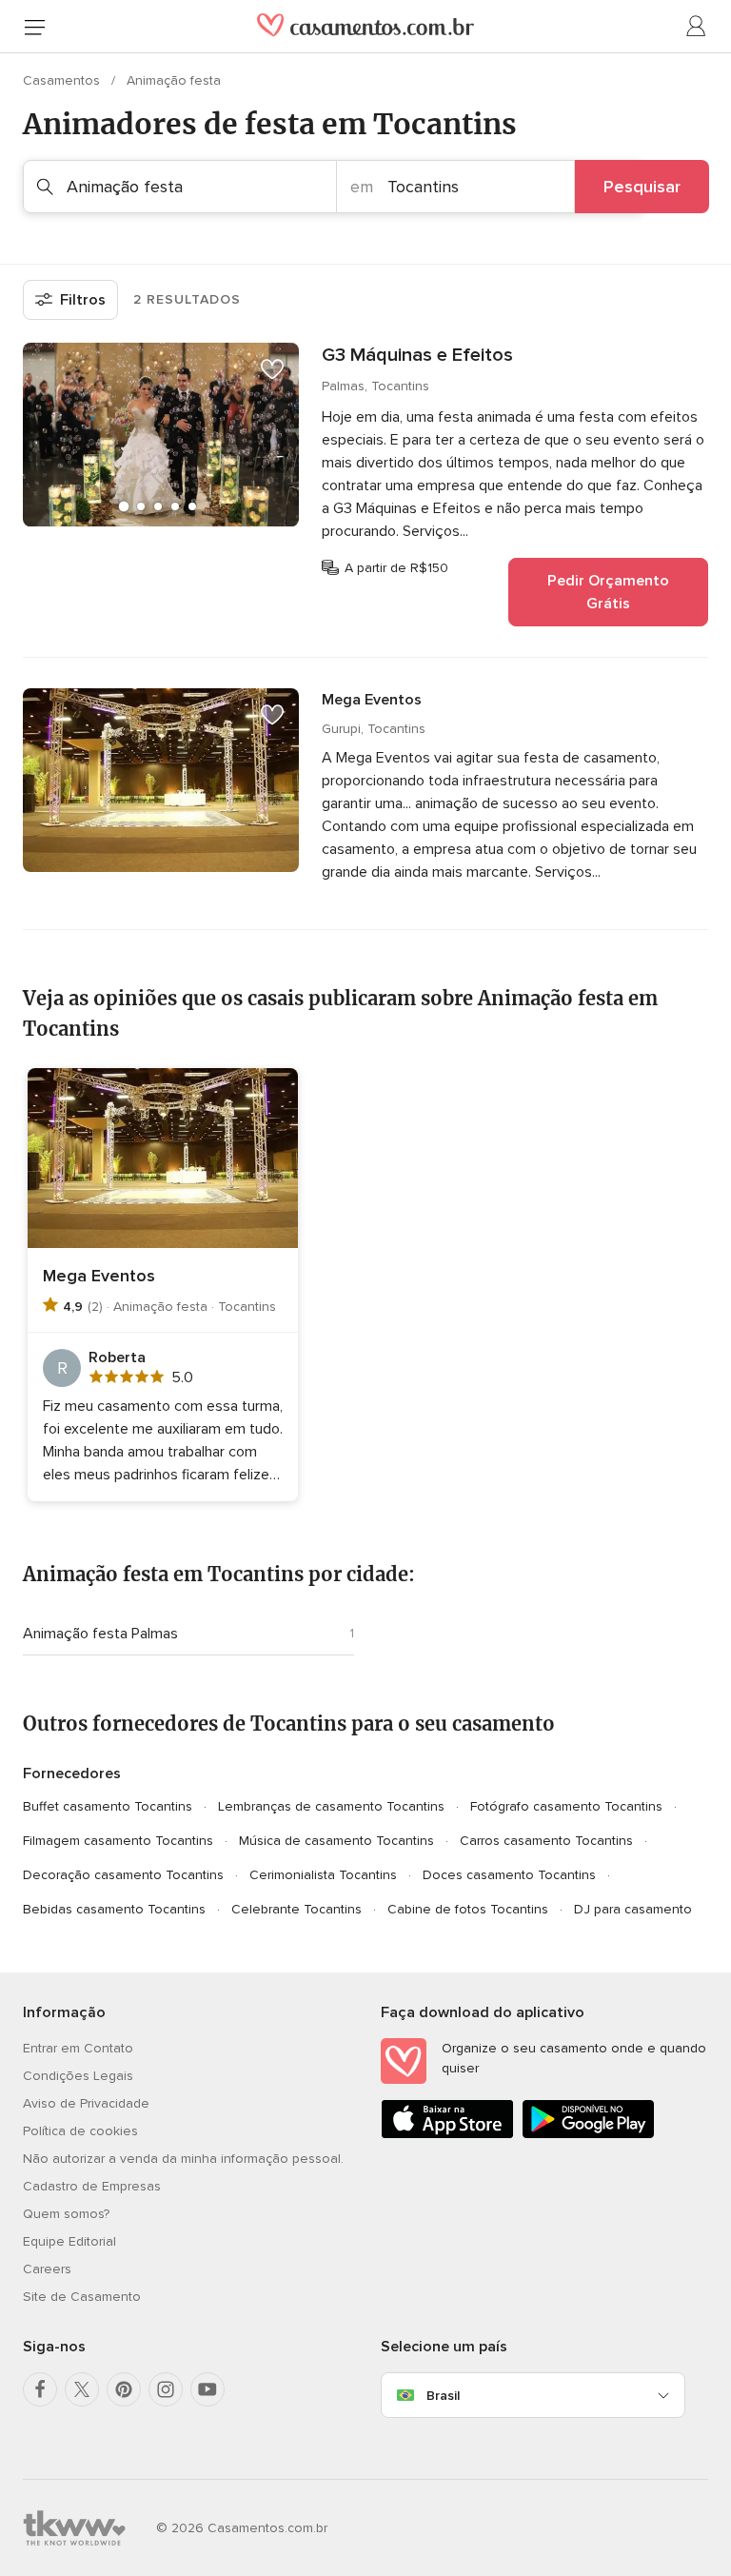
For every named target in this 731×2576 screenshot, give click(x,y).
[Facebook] (40, 2389)
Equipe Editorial (69, 2241)
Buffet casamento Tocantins (108, 1806)
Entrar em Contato (78, 2048)
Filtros (83, 300)
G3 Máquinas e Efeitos (417, 355)
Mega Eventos (372, 700)
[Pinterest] (124, 2389)
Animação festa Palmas (100, 1634)
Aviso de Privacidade (86, 2103)
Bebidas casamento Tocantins (114, 1909)
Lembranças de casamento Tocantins (331, 1806)
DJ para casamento (633, 1909)
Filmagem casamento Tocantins (118, 1841)
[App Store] (447, 2135)
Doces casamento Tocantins (509, 1875)
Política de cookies (80, 2131)
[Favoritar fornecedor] (272, 369)
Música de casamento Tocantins (336, 1841)
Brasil (443, 2396)
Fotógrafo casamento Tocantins (566, 1806)
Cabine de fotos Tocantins (468, 1909)
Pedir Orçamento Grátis (608, 592)
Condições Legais (78, 2076)
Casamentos (63, 80)
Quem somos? (66, 2214)
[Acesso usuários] (697, 27)
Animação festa (174, 80)
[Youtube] (207, 2389)
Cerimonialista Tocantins (323, 1875)
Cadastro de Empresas (92, 2186)
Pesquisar (642, 187)
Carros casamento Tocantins (546, 1841)
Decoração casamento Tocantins (123, 1875)
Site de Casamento (82, 2297)
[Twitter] (82, 2389)
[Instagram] (166, 2389)
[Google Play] (588, 2135)
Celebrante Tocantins (296, 1909)
